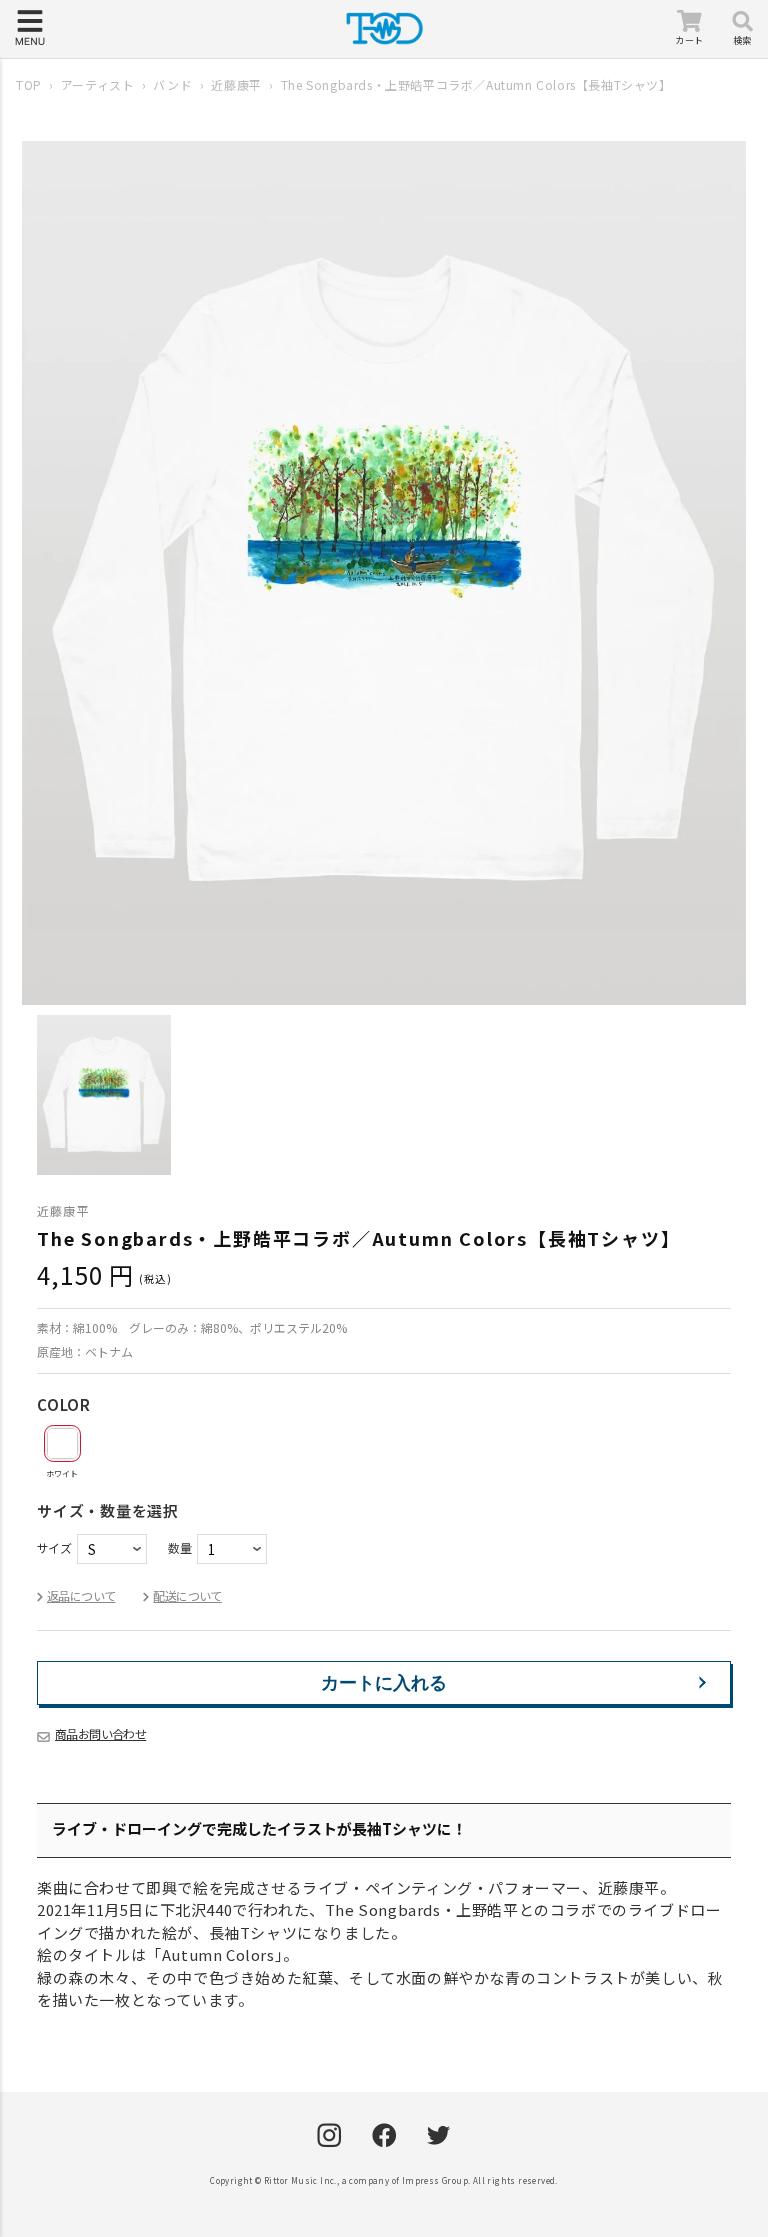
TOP (29, 84)
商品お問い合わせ (100, 1733)
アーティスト (98, 84)
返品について (81, 1595)
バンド (172, 84)
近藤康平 (236, 84)
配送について (187, 1595)
